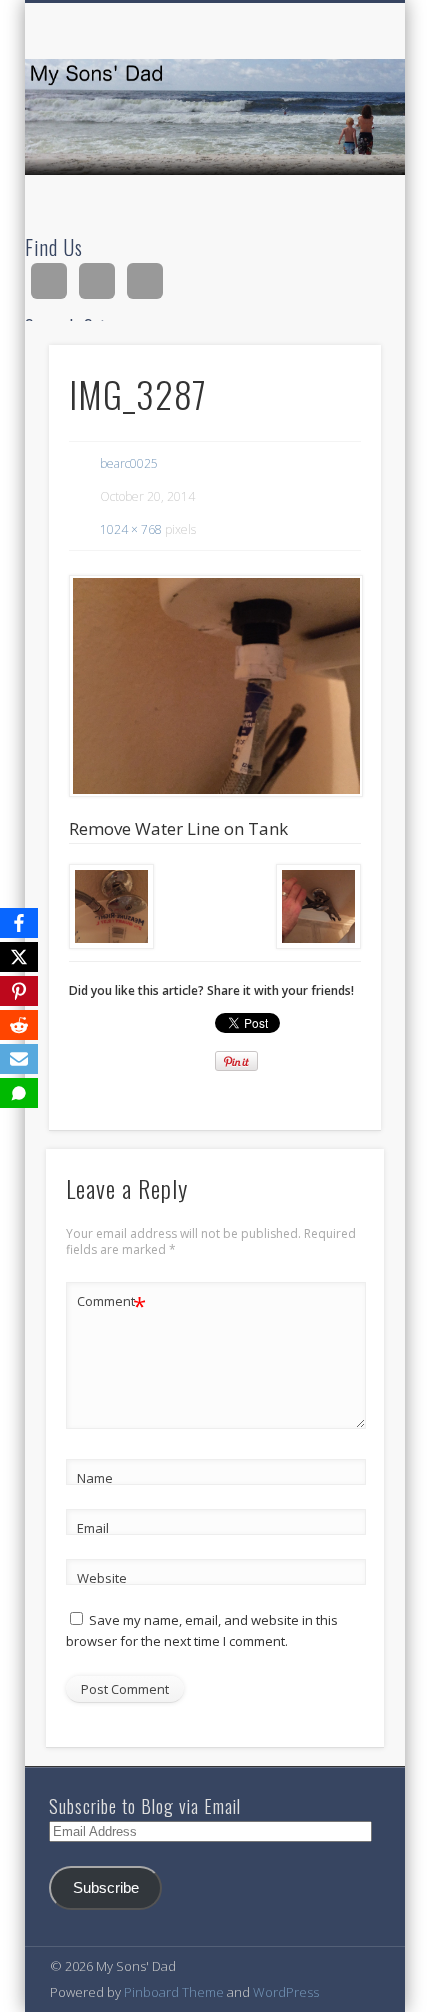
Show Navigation (332, 179)
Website (102, 1578)
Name (95, 1478)
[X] (19, 957)
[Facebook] (19, 923)
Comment (111, 1304)
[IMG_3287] (215, 686)
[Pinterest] (19, 991)
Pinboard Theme (174, 1992)
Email (93, 1528)
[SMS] (19, 1093)
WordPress (286, 1992)
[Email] (19, 1059)
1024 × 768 (131, 529)
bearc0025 (129, 463)
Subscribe (106, 1888)
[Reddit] (19, 1025)
